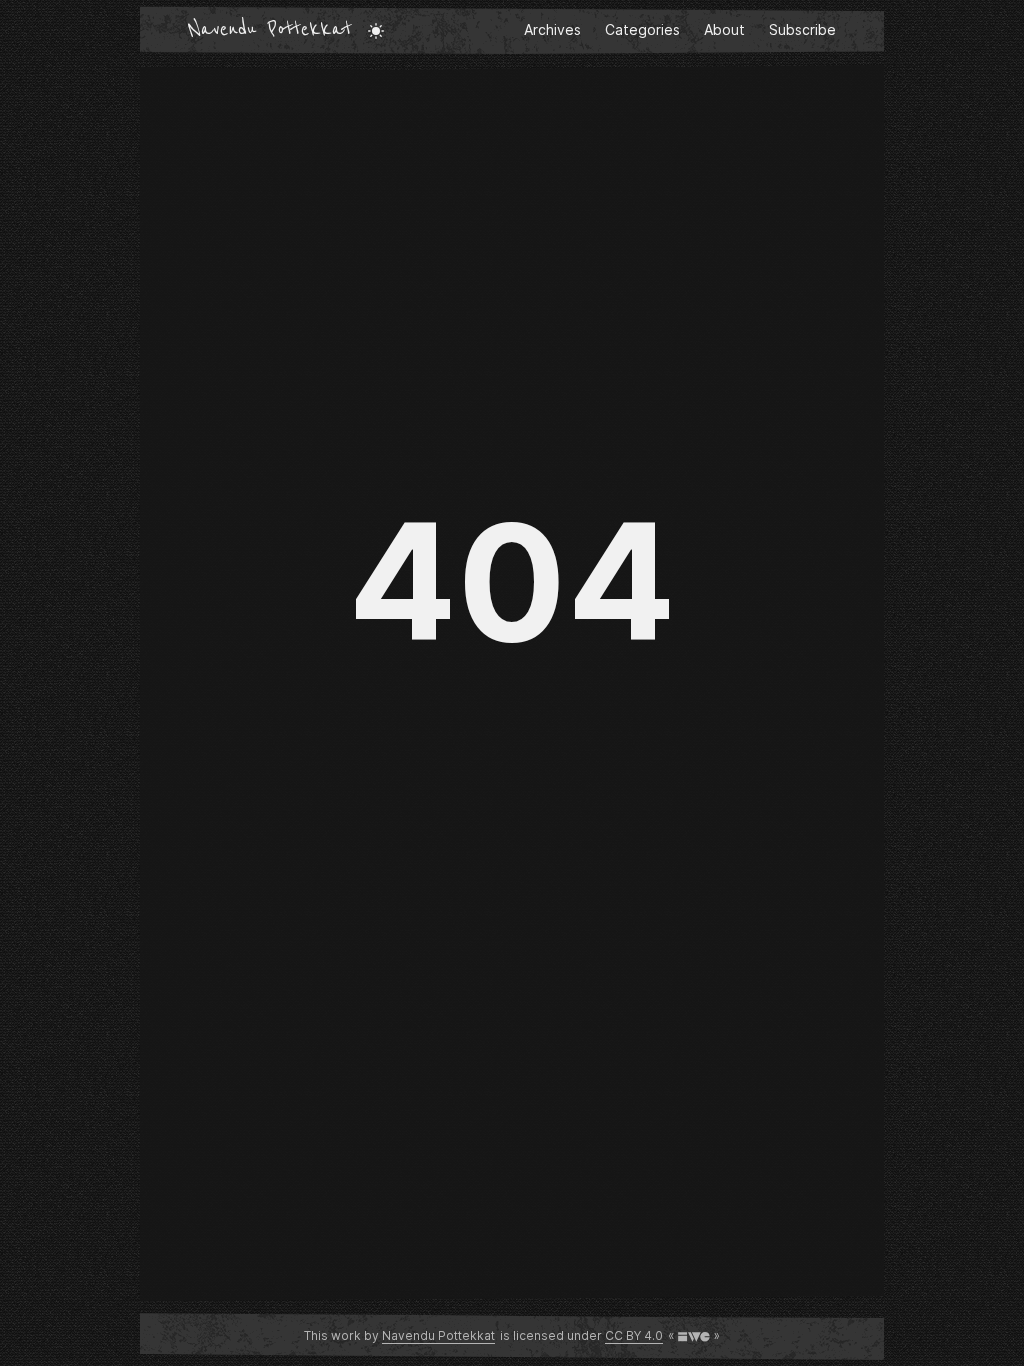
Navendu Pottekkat (270, 30)
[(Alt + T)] (376, 30)
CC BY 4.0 (634, 1335)
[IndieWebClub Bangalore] (694, 1335)
